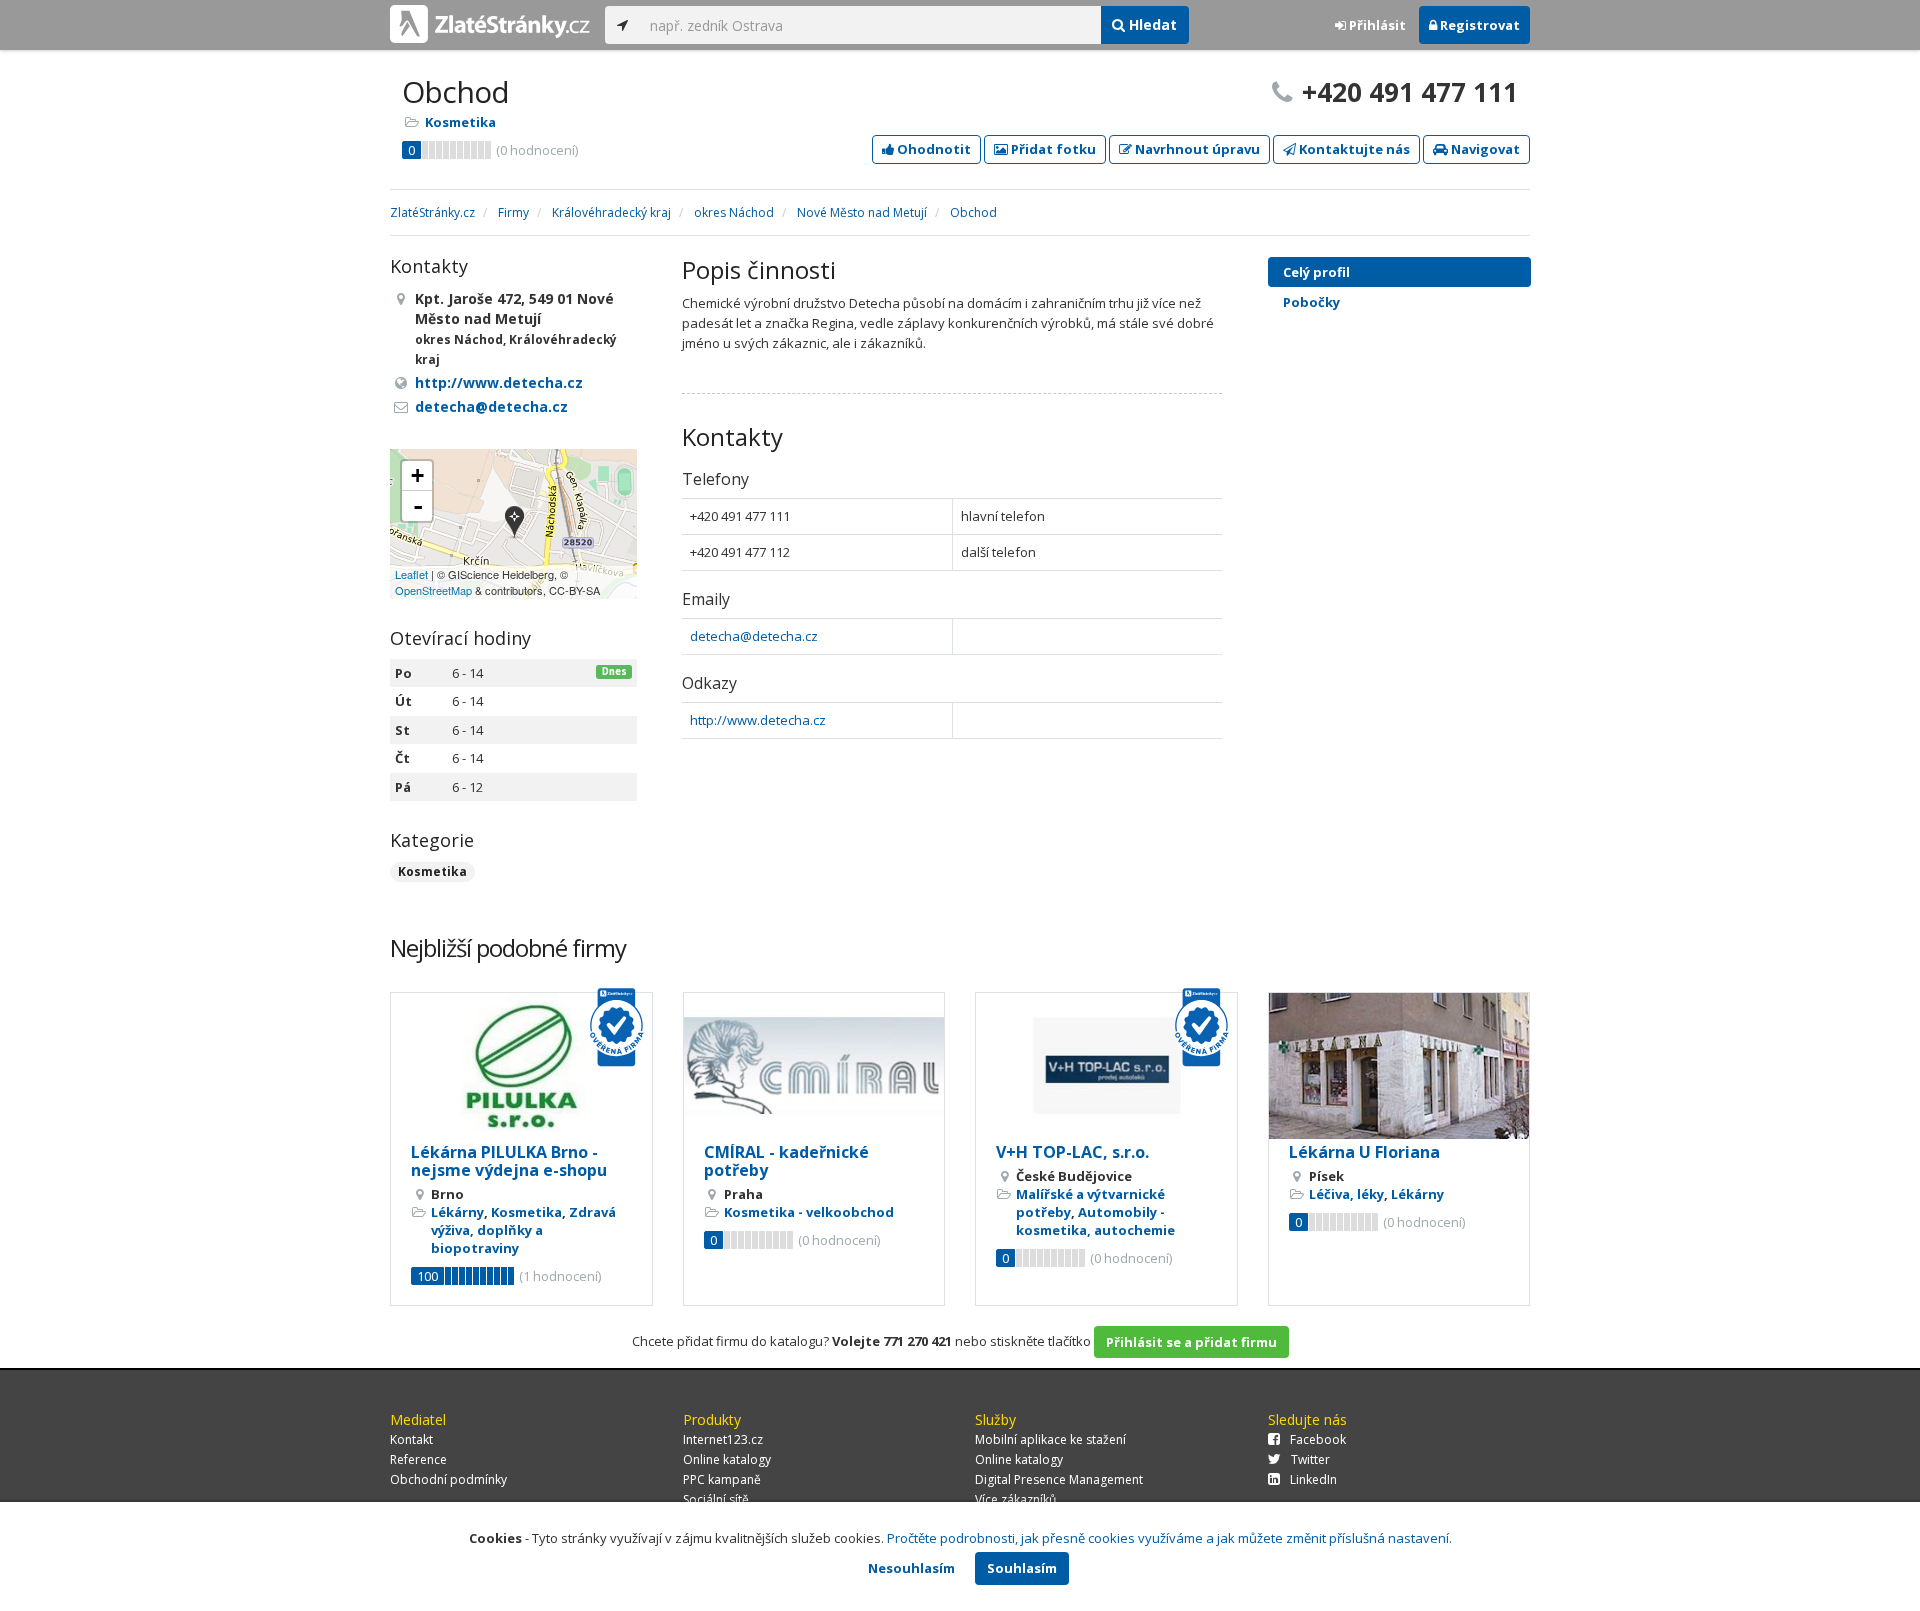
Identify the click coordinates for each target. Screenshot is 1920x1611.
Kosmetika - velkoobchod (809, 1212)
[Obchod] (514, 523)
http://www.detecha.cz (758, 720)
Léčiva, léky (1346, 1194)
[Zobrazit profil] (521, 1066)
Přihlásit (1376, 25)
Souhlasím (1022, 1568)
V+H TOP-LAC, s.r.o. (1072, 1152)
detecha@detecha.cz (754, 636)
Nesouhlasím (911, 1568)
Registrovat (1478, 25)
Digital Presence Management (1059, 1479)
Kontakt (411, 1439)
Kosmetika (460, 122)
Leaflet (411, 574)
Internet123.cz (723, 1439)
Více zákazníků (1015, 1499)
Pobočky (1311, 302)
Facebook (1318, 1439)
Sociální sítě (716, 1499)
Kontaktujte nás (1353, 149)
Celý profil (1316, 272)
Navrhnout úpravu (1196, 149)
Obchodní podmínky (448, 1479)
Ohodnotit (932, 149)
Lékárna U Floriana (1364, 1152)
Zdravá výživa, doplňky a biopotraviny (523, 1230)
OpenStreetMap (433, 590)
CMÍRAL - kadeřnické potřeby (786, 1161)
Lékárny (457, 1212)
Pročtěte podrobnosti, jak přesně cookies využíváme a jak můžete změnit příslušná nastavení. (1169, 1538)
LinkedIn (1313, 1479)
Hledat (1151, 24)
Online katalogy (727, 1459)
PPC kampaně (722, 1479)
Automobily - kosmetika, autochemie (1095, 1221)
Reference (418, 1459)
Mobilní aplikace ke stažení (1050, 1439)
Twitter (1310, 1459)
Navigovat (1484, 149)
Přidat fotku (1052, 149)
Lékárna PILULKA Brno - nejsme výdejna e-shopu (509, 1161)
